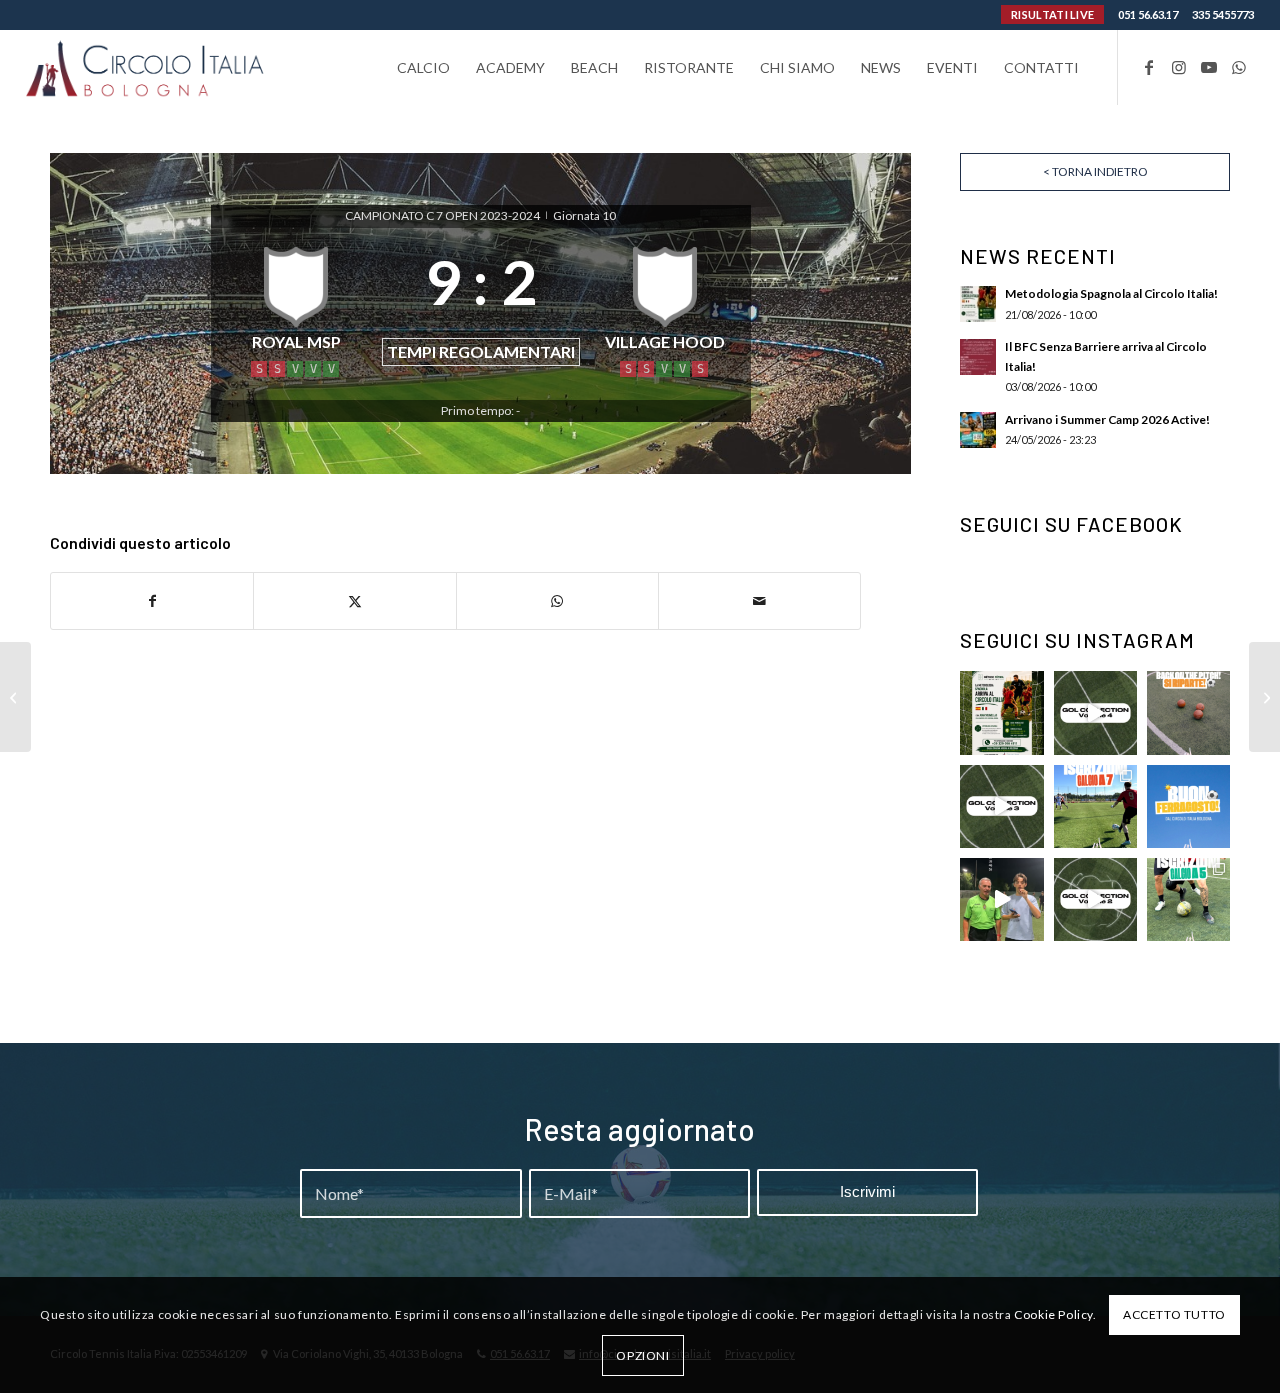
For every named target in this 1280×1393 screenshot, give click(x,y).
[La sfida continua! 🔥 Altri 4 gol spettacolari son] (1001, 806)
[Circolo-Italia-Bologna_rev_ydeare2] (146, 67)
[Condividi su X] (354, 601)
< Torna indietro (1095, 171)
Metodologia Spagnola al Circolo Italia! (1111, 293)
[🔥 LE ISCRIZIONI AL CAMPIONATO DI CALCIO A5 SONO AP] (1188, 899)
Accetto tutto (1174, 1314)
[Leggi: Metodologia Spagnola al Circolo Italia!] (978, 304)
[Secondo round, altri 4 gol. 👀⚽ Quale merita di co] (1095, 899)
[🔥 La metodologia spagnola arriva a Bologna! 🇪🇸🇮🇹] (1001, 712)
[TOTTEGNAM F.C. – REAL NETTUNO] (15, 697)
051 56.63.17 (1148, 14)
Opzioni (642, 1354)
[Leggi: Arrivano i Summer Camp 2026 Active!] (978, 430)
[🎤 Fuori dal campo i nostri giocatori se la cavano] (1001, 899)
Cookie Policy (1053, 1314)
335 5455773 (1223, 14)
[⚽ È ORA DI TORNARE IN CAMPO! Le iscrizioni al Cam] (1095, 806)
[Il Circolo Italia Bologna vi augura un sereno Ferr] (1188, 806)
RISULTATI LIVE (1052, 14)
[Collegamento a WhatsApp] (1239, 67)
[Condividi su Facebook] (152, 601)
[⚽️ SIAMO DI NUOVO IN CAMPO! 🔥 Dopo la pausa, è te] (1188, 712)
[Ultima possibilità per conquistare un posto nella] (1095, 712)
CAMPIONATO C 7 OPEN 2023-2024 (443, 215)
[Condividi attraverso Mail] (759, 601)
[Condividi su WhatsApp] (557, 601)
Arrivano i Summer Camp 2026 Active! (1107, 419)
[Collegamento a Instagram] (1179, 67)
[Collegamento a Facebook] (1149, 67)
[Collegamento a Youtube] (1209, 67)
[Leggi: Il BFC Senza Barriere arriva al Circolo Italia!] (978, 357)
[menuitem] (423, 67)
